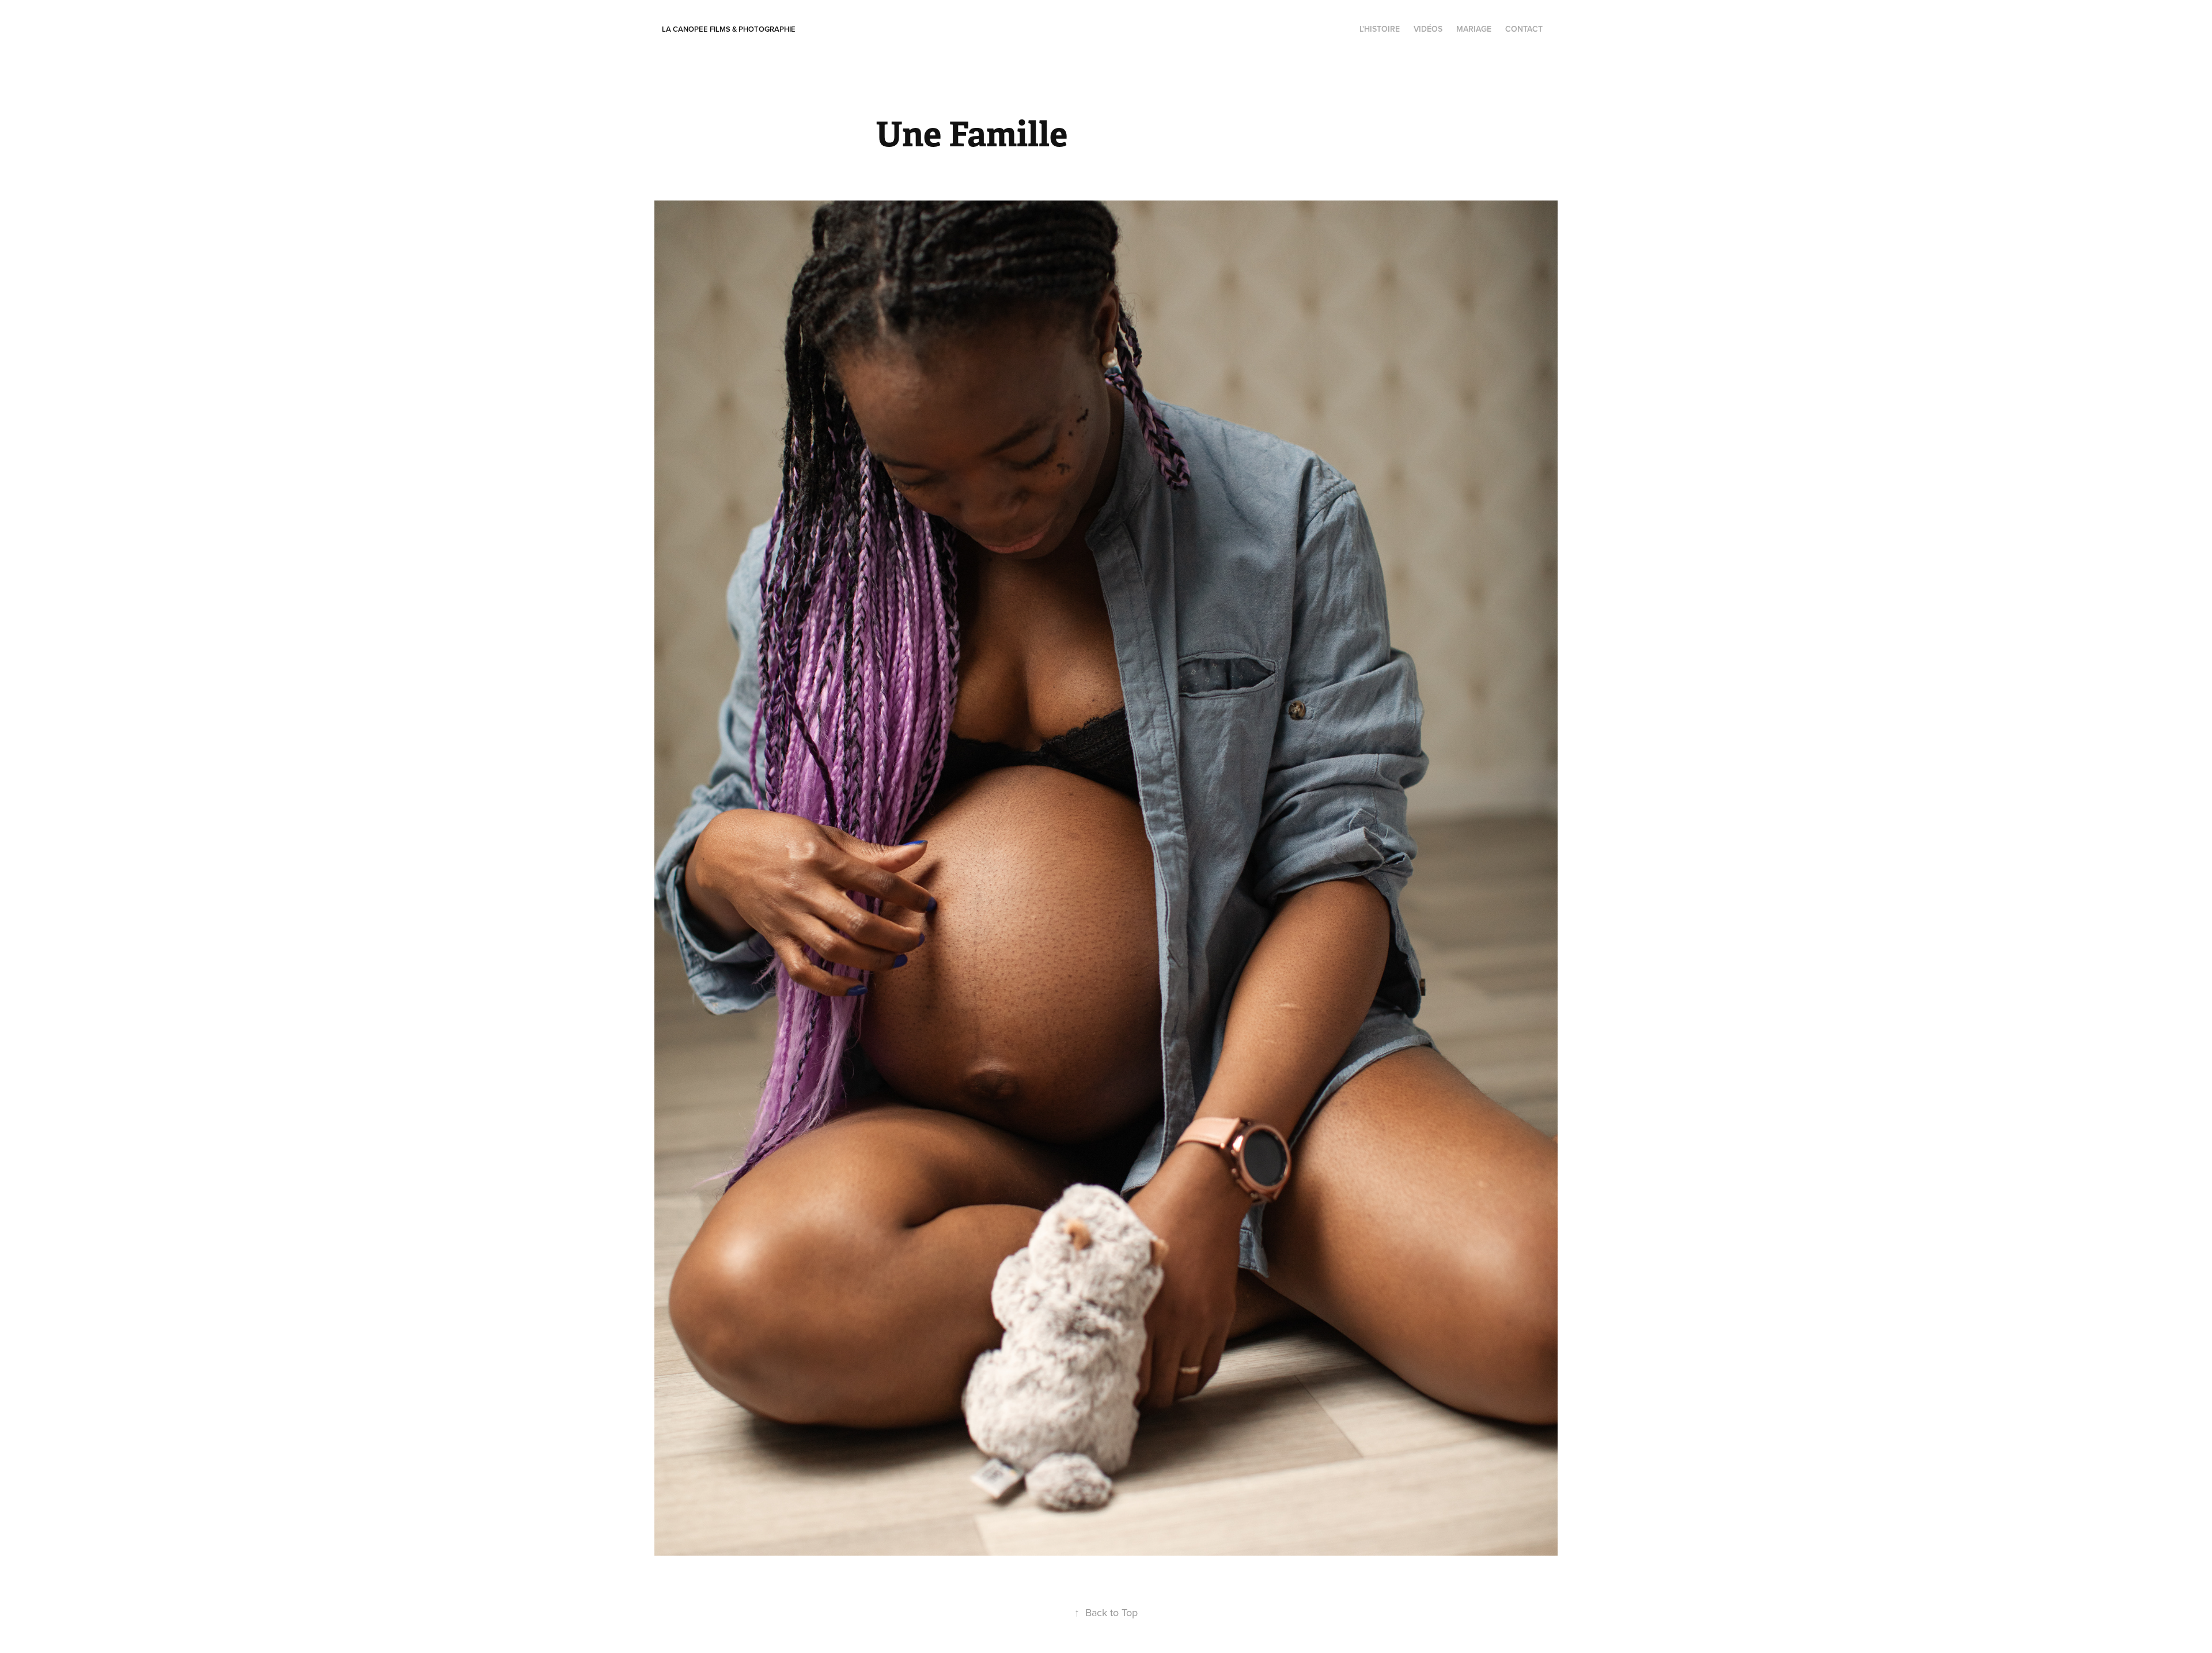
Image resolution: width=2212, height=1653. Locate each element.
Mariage (1474, 29)
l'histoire (1380, 29)
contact (1524, 29)
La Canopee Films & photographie (729, 29)
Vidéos (1428, 29)
